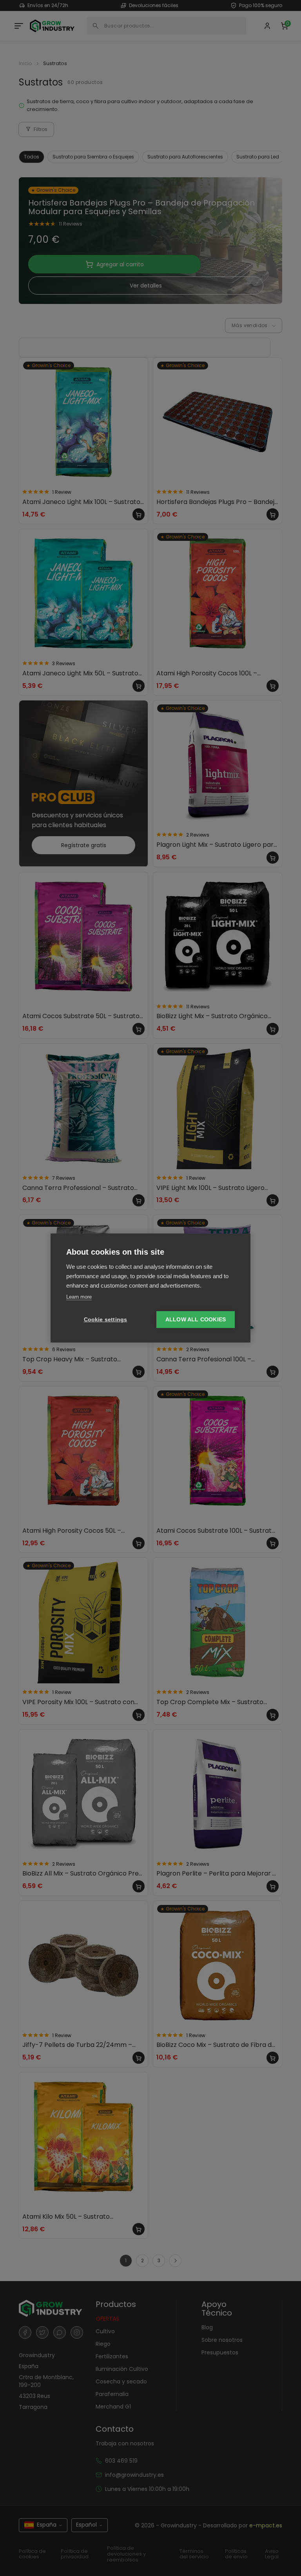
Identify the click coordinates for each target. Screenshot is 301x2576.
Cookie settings (106, 1320)
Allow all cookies (196, 1320)
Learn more (79, 1297)
